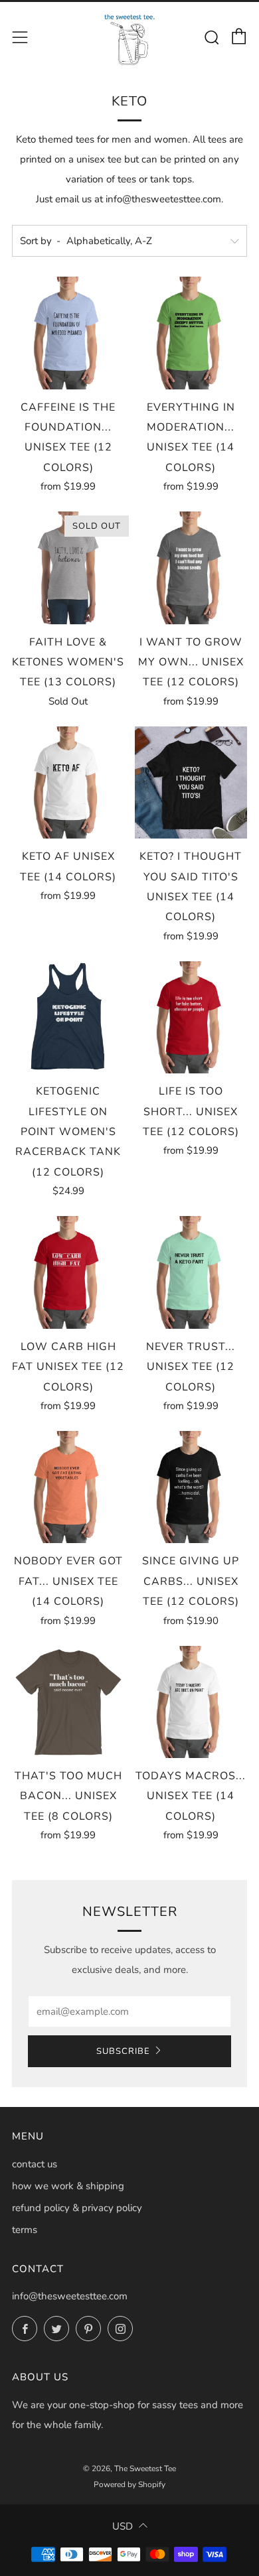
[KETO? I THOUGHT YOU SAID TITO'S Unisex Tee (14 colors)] (191, 783)
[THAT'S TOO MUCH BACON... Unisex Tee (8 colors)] (68, 1702)
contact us (35, 2164)
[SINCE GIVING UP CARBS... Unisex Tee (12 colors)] (191, 1487)
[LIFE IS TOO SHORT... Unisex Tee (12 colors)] (191, 1018)
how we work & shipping (68, 2186)
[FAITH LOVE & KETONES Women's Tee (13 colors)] (68, 568)
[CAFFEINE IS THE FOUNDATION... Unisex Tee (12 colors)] (68, 333)
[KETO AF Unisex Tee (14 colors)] (68, 783)
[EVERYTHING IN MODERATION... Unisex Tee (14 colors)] (191, 333)
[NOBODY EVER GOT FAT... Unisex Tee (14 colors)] (68, 1487)
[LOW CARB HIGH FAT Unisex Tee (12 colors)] (68, 1272)
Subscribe (123, 2051)
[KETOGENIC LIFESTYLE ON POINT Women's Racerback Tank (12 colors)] (68, 1018)
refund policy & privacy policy (77, 2208)
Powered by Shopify (129, 2484)
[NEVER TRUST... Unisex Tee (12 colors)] (191, 1272)
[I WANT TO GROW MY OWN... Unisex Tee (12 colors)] (191, 568)
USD (123, 2526)
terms (25, 2230)
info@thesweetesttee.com (70, 2296)
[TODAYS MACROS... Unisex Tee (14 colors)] (191, 1702)
